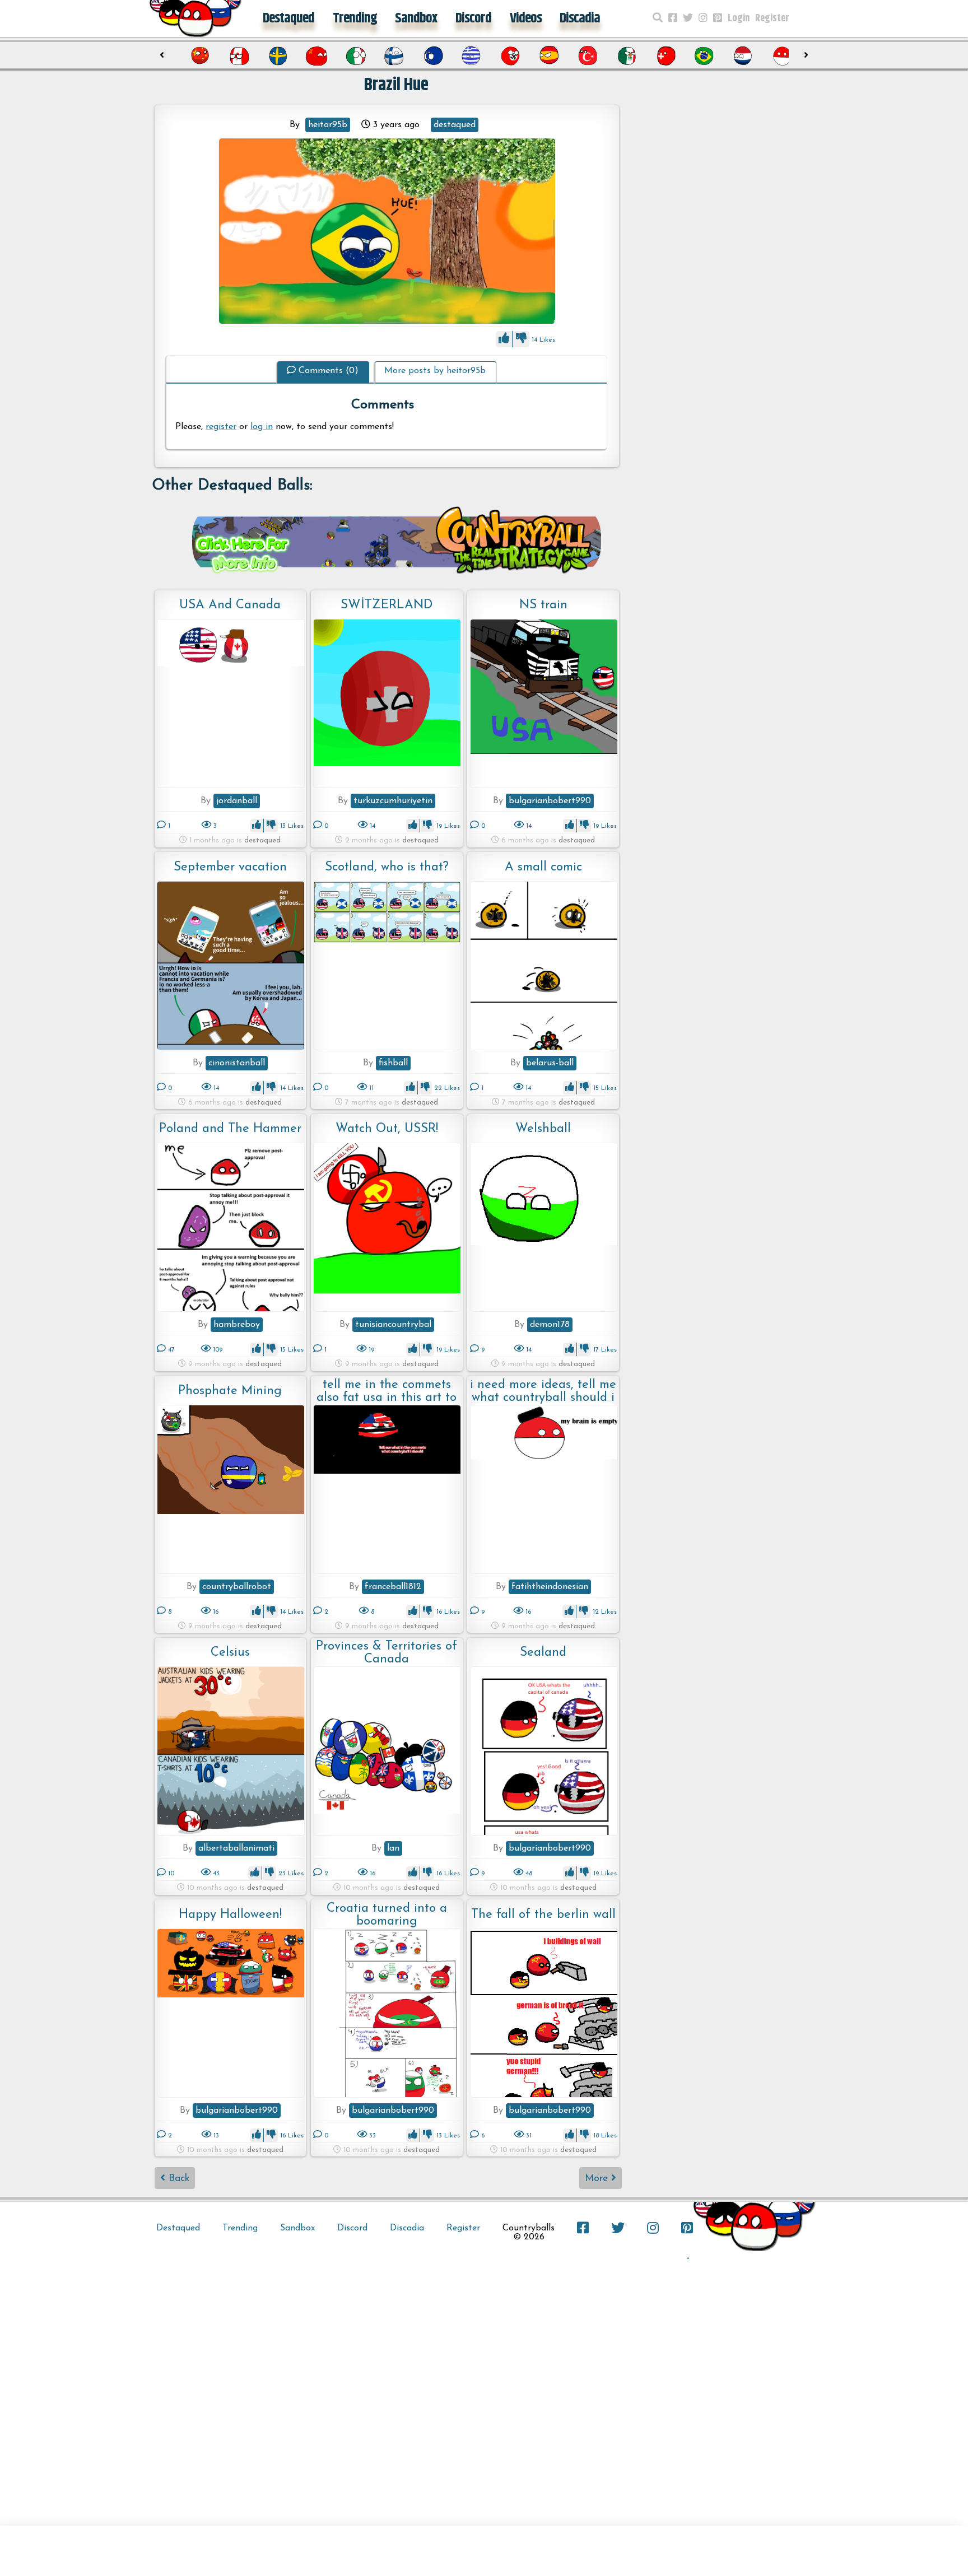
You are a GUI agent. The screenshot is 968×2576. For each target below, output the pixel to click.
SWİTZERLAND (387, 605)
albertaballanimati (236, 1848)
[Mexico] (595, 56)
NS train (543, 605)
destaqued (455, 125)
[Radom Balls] (387, 232)
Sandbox (416, 18)
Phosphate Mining (230, 1391)
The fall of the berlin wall (543, 1915)
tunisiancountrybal (393, 1325)
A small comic (543, 867)
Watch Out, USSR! (387, 1129)
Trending (355, 18)
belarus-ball (550, 1063)
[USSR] (285, 56)
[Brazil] (673, 56)
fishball (393, 1063)
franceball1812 (393, 1587)
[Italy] (324, 56)
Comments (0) (329, 371)
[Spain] (518, 56)
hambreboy (237, 1325)
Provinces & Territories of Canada (387, 1653)
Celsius (230, 1653)
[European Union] (402, 56)
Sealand (543, 1653)
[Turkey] (557, 56)
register (221, 427)
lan (393, 1848)
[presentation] (162, 55)
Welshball (543, 1129)
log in (262, 427)
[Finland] (362, 56)
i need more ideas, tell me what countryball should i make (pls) (543, 1391)
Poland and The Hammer (230, 1129)
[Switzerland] (634, 56)
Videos (526, 18)
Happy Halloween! (230, 1915)
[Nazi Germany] (479, 56)
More (598, 2179)
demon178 (550, 1325)
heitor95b (328, 125)
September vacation (230, 867)
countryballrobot (237, 1587)
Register (772, 18)
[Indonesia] (751, 56)
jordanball (237, 801)
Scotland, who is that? (387, 867)
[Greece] (440, 56)
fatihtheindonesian (550, 1587)
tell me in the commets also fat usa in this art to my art (387, 1391)
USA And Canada (230, 605)
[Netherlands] (711, 56)
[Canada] (208, 56)
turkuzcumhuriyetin (393, 801)
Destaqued (288, 18)
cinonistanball (237, 1063)
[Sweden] (246, 56)
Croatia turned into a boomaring (387, 1915)
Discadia (580, 18)
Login (739, 18)
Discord (473, 18)
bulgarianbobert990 (550, 801)
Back (177, 2179)
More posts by (435, 371)
